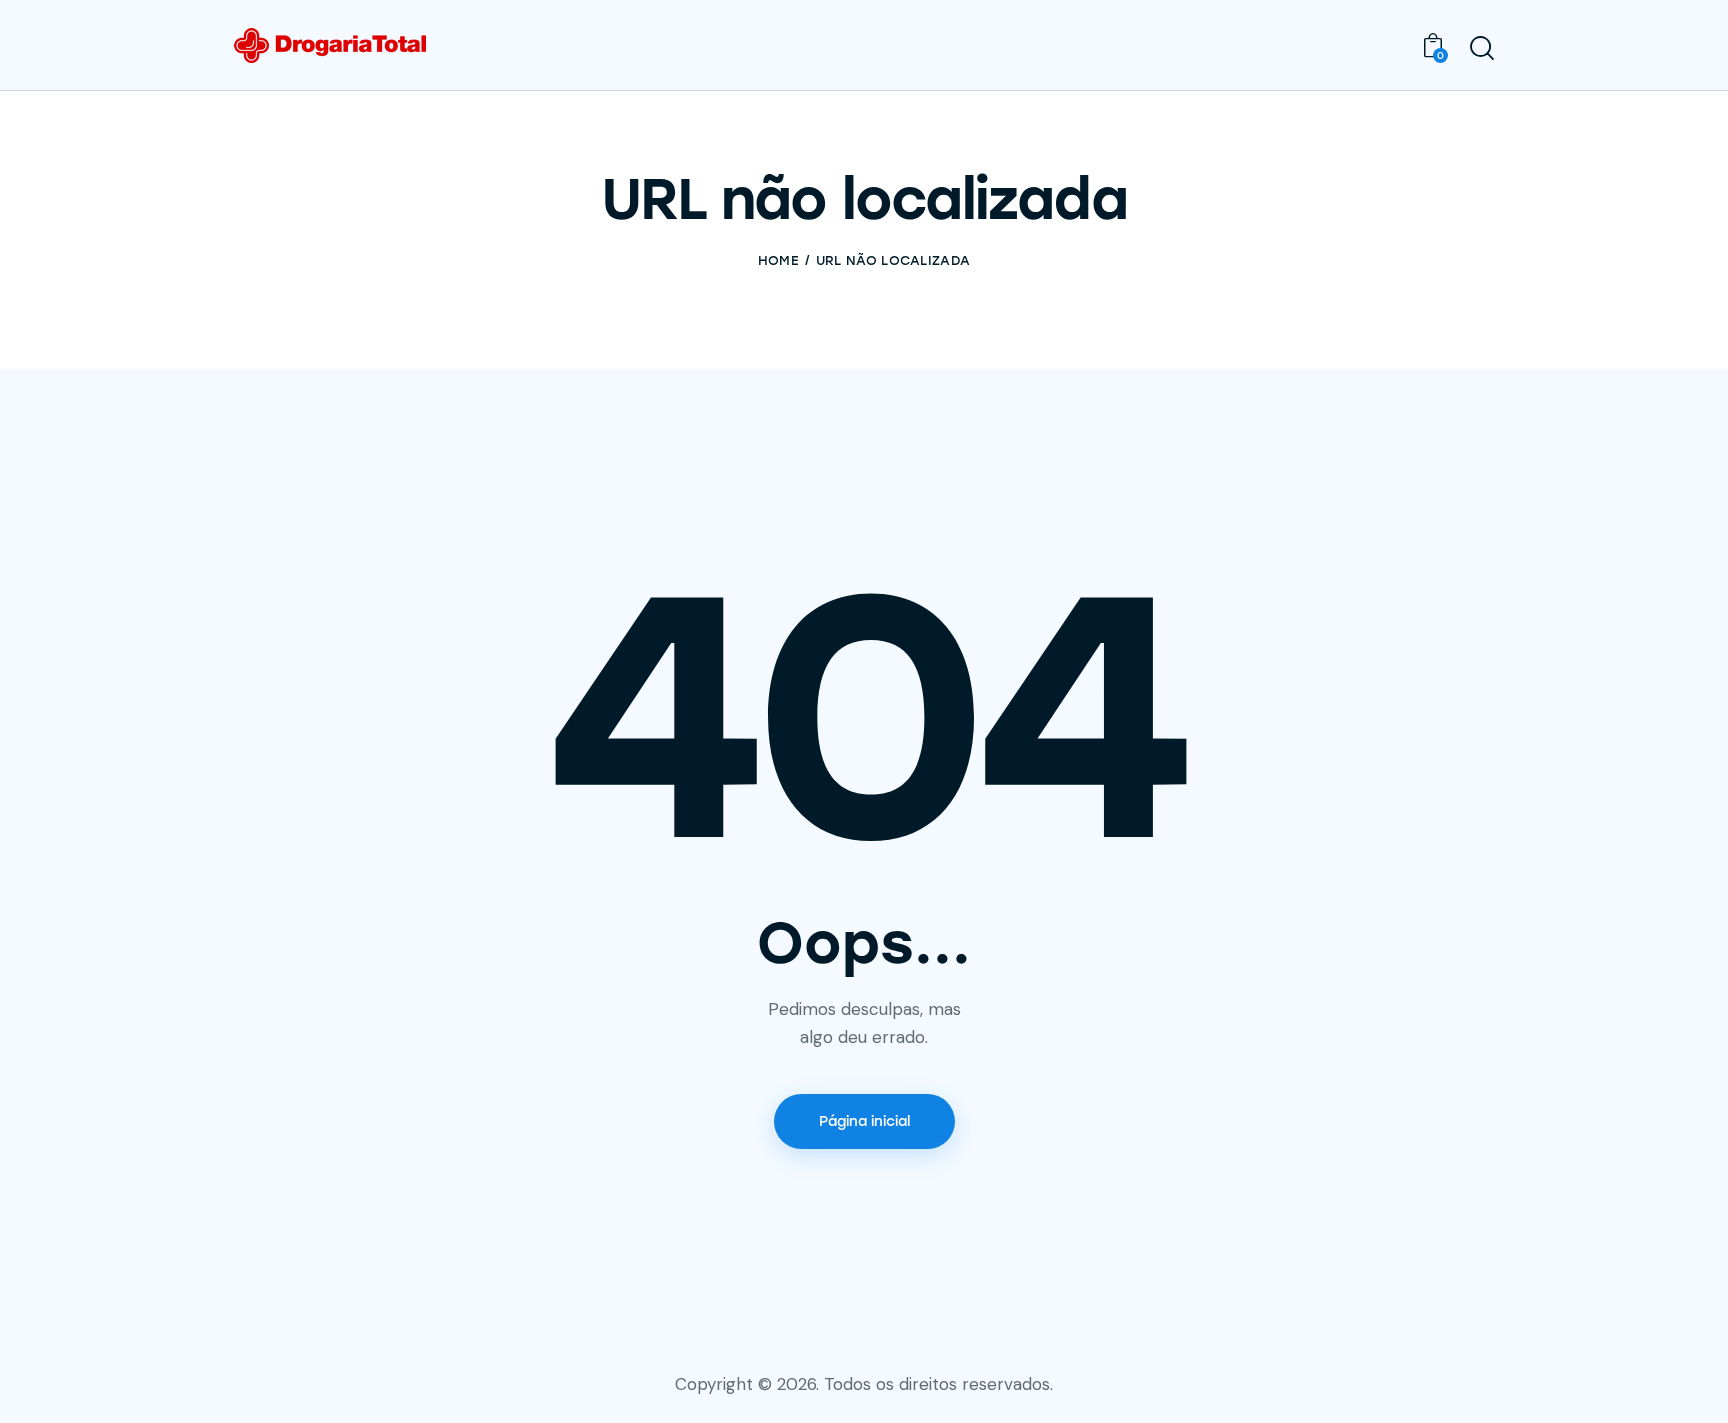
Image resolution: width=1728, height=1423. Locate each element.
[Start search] (1482, 48)
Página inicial (864, 1121)
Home (778, 260)
